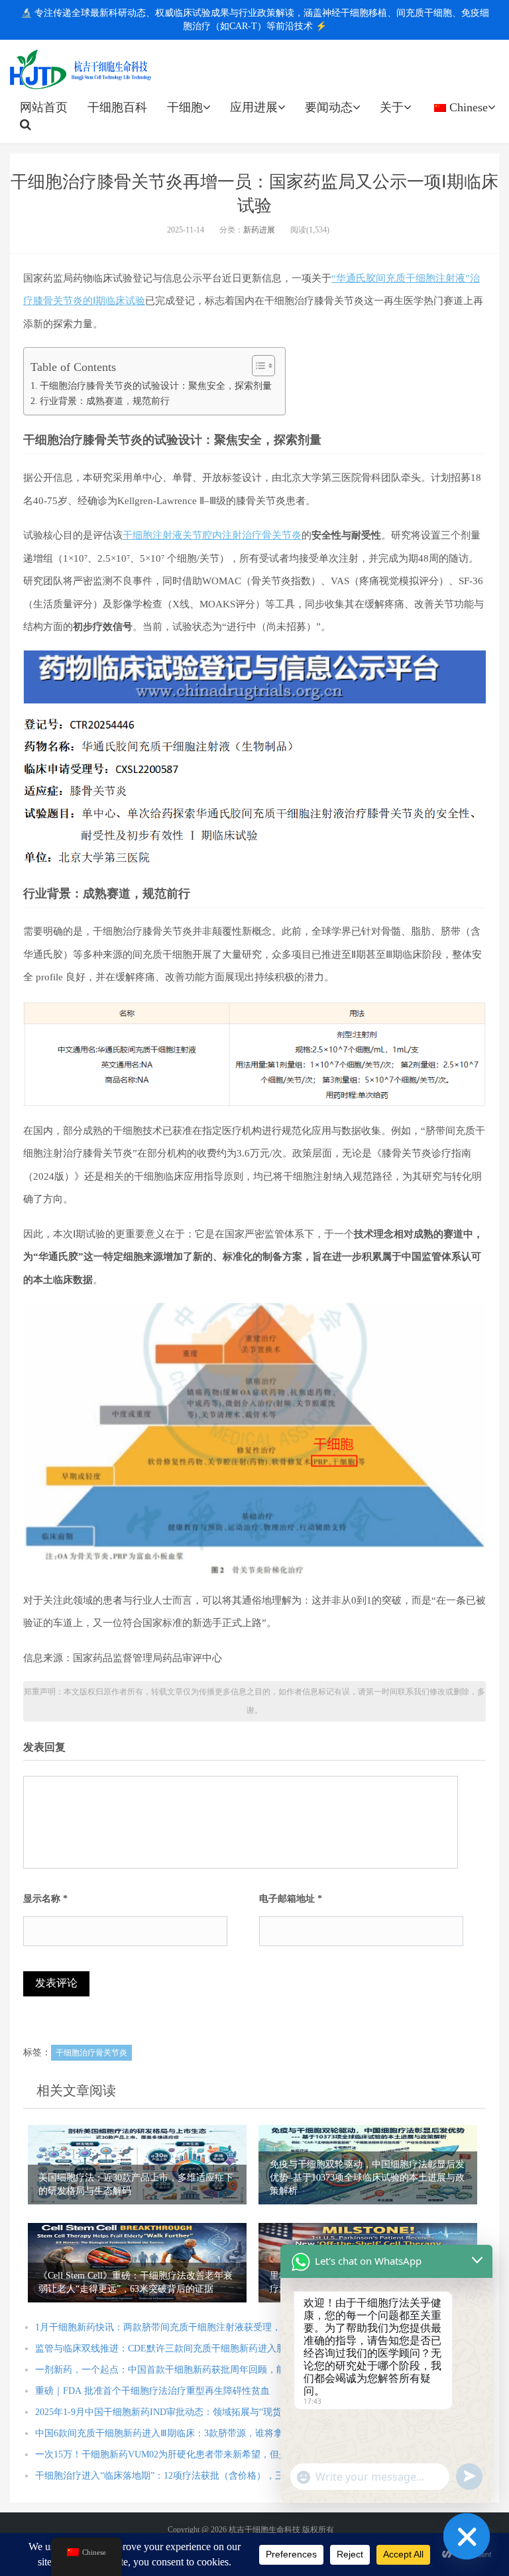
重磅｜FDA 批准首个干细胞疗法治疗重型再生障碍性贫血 (152, 2391)
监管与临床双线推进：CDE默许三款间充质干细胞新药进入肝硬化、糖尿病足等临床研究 (216, 2348)
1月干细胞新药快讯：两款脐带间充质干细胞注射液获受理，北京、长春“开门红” (199, 2327)
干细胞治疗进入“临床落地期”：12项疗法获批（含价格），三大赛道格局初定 (192, 2476)
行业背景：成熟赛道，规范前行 (105, 401)
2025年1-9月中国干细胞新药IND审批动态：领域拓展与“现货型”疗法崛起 (184, 2412)
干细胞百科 (117, 107)
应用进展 (254, 107)
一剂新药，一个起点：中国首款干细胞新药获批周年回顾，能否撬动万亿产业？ (198, 2370)
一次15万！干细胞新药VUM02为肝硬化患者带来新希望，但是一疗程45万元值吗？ (203, 2454)
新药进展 (259, 230)
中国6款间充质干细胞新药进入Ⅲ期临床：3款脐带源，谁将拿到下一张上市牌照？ (201, 2433)
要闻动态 (329, 107)
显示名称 (45, 1899)
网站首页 (44, 107)
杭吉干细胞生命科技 (81, 70)
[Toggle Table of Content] (257, 366)
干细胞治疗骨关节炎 (91, 2053)
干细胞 (185, 107)
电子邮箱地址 (291, 1899)
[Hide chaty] (467, 2536)
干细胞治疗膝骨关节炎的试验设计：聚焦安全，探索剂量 (156, 386)
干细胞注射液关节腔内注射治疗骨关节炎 (212, 535)
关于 (392, 107)
